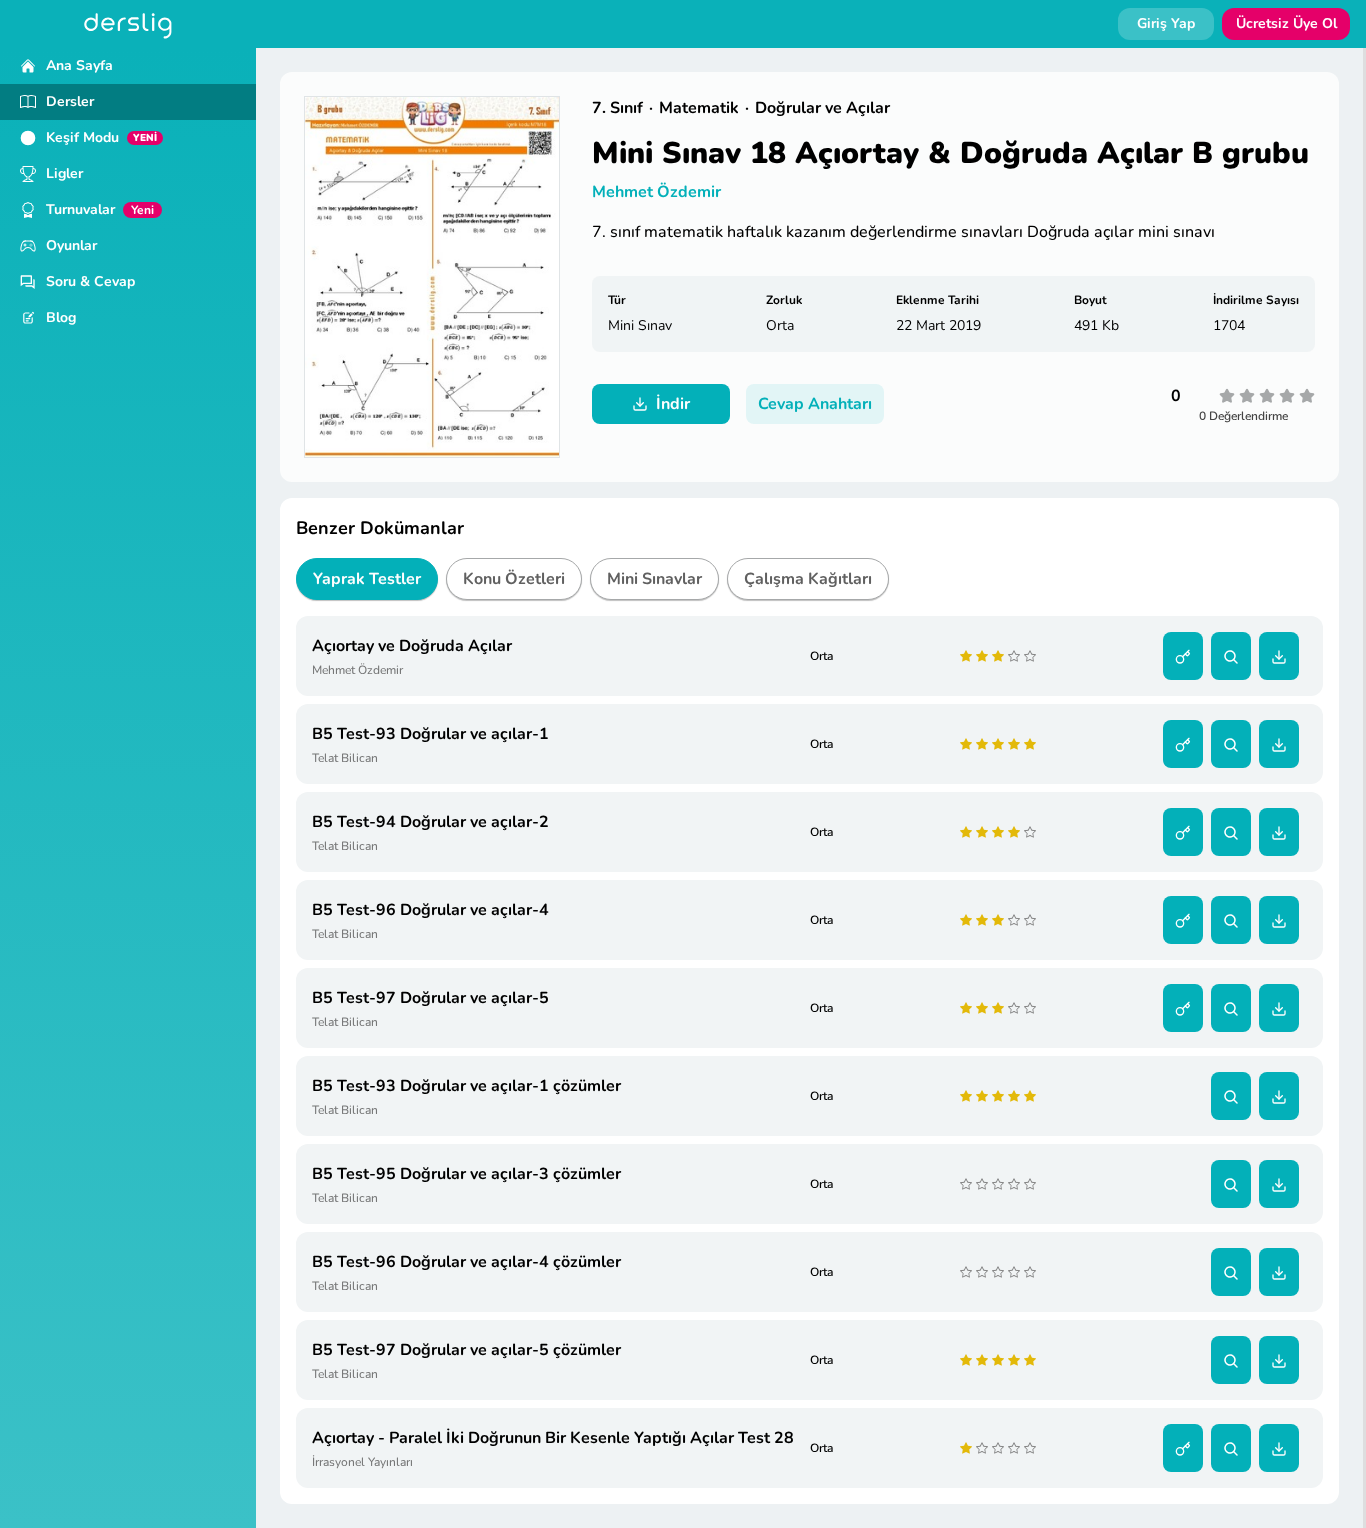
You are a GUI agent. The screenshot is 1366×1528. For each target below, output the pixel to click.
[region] (128, 788)
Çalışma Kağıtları (808, 579)
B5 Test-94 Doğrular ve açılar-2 (430, 822)
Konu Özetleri (514, 579)
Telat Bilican (345, 758)
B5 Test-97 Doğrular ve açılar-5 (430, 998)
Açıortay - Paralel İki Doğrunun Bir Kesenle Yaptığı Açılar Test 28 (553, 1438)
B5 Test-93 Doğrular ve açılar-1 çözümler (466, 1086)
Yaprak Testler (367, 579)
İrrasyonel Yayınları (362, 1462)
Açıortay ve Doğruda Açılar (412, 646)
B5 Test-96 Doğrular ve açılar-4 (430, 910)
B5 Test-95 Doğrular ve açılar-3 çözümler (466, 1174)
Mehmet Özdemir (656, 192)
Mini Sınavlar (654, 579)
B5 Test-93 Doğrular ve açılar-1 (430, 734)
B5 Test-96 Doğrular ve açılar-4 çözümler (466, 1262)
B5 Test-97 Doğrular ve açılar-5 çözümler (466, 1350)
